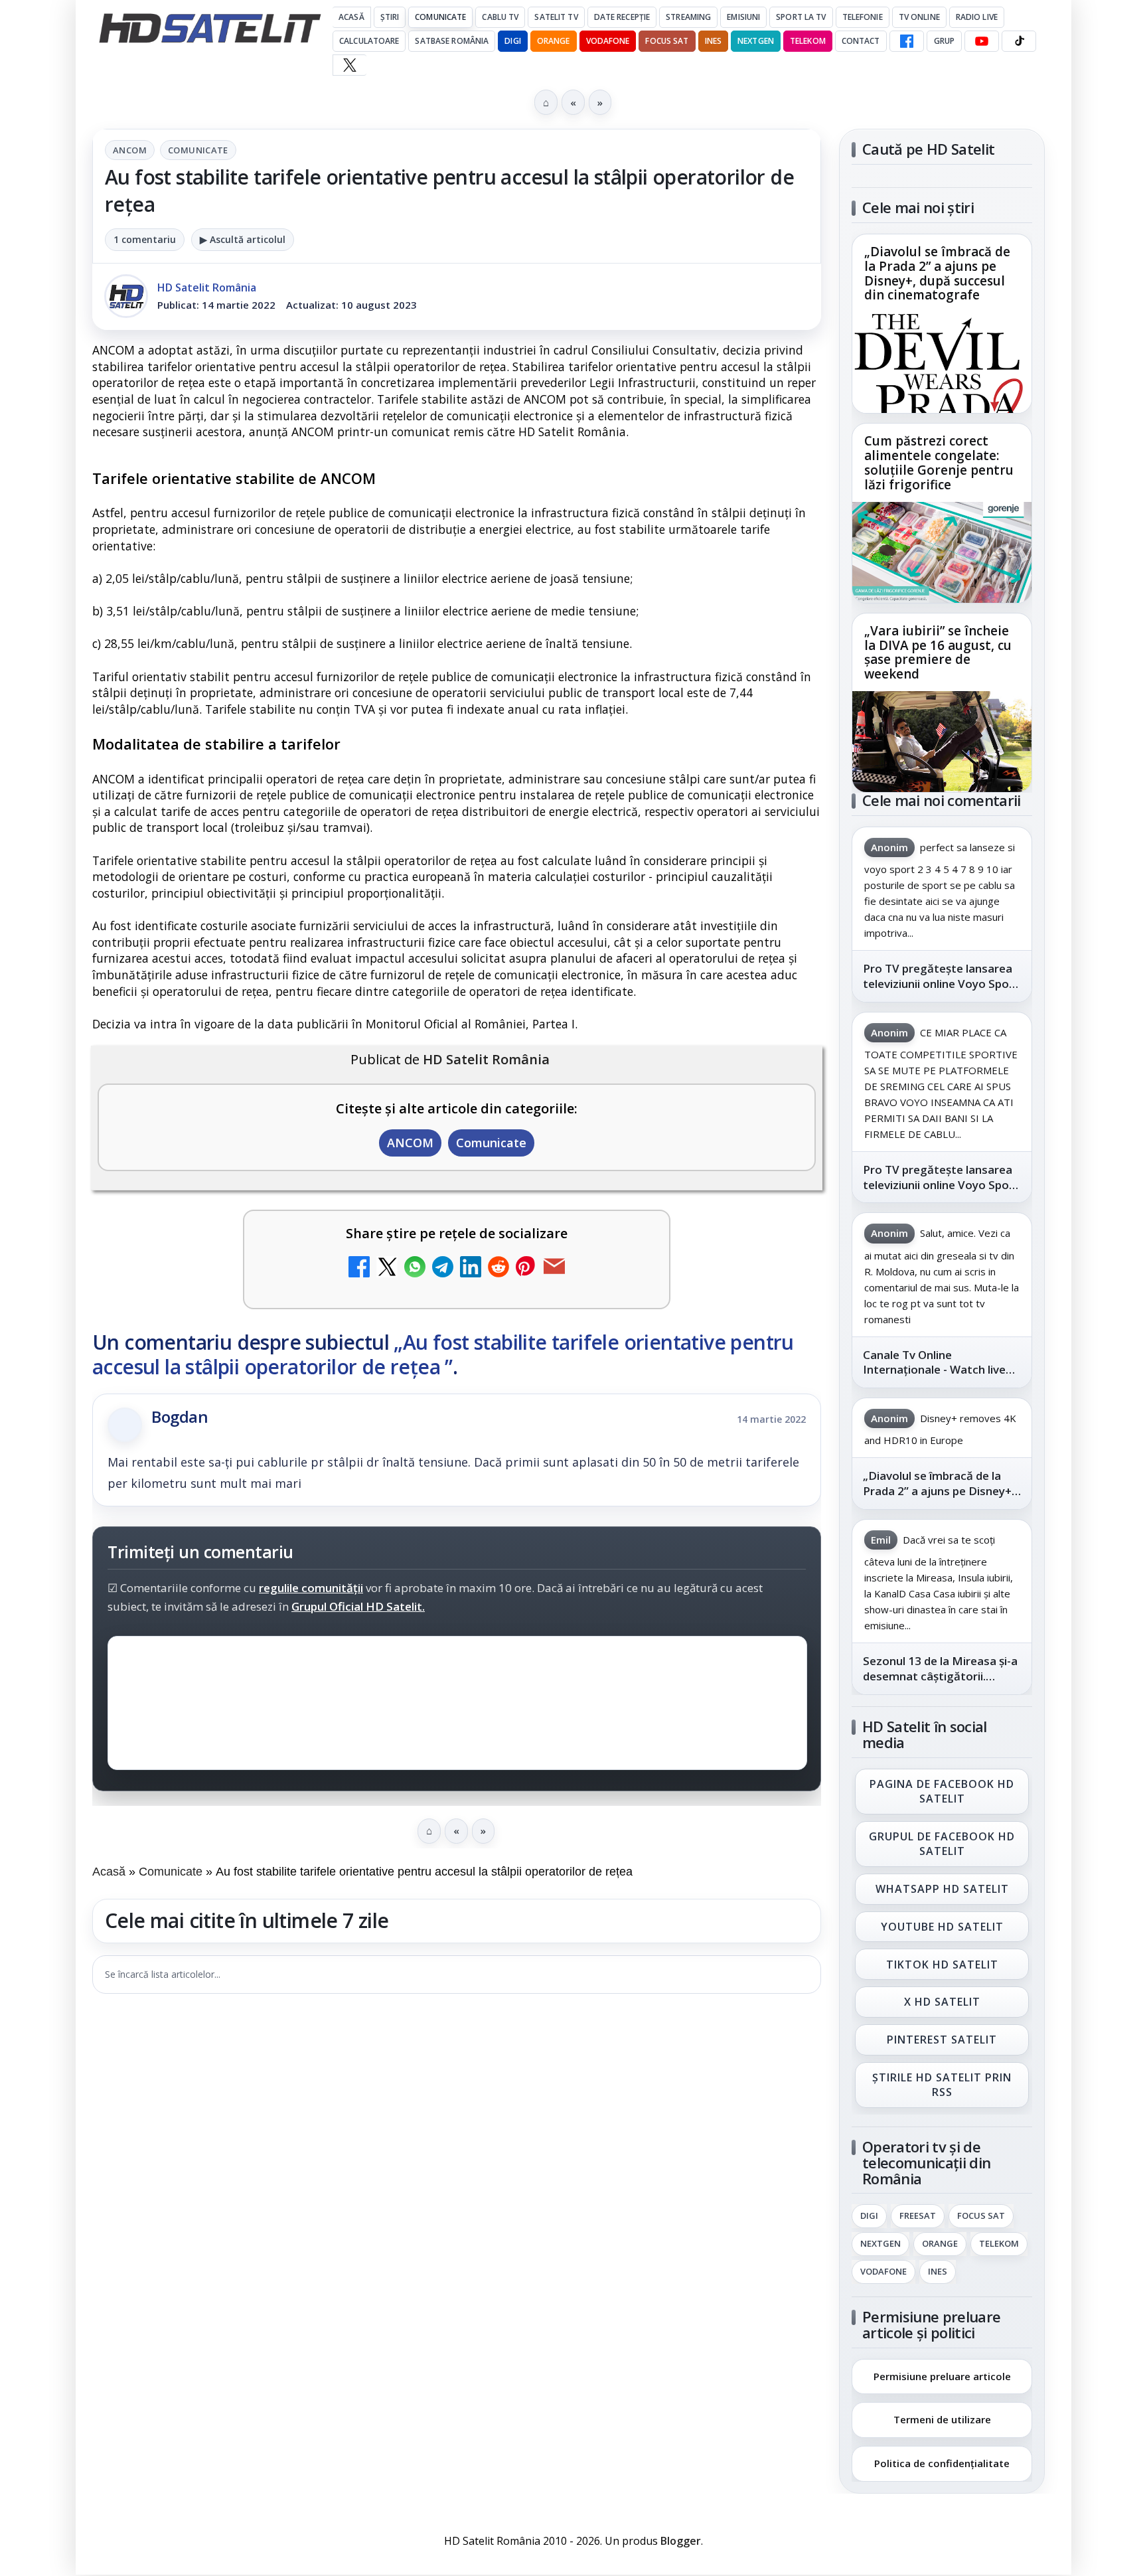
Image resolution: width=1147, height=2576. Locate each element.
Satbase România (452, 41)
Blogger (681, 2541)
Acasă (351, 17)
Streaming (688, 17)
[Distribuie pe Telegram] (443, 1268)
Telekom (808, 41)
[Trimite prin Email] (554, 1268)
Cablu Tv (500, 17)
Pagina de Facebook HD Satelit (942, 1791)
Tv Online (919, 17)
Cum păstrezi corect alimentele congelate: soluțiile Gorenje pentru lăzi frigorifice (939, 463)
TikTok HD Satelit (942, 1965)
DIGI (512, 41)
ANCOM (130, 150)
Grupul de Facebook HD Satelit (942, 1844)
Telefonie (863, 17)
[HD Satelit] (210, 28)
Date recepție (622, 17)
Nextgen (756, 41)
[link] (942, 324)
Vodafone (608, 41)
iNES (713, 41)
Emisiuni (743, 17)
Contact (861, 41)
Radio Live (977, 17)
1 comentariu (145, 239)
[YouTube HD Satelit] (982, 41)
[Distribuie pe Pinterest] (526, 1268)
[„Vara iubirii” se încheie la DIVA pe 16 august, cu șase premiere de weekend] (942, 742)
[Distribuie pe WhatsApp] (415, 1268)
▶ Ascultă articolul (243, 239)
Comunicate (440, 17)
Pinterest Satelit (942, 2040)
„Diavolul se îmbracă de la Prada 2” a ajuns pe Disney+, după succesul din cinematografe (937, 274)
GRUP (944, 41)
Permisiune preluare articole (942, 2375)
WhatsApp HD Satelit (942, 1889)
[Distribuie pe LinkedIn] (471, 1268)
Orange (554, 41)
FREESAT (918, 2216)
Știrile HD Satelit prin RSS (942, 2085)
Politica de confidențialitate (942, 2463)
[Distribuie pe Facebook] (359, 1268)
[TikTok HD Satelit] (1019, 41)
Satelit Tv (556, 17)
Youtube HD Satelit (942, 1927)
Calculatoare (369, 41)
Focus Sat (667, 41)
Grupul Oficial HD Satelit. (358, 1606)
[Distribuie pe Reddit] (498, 1268)
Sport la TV (801, 17)
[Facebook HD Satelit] (907, 41)
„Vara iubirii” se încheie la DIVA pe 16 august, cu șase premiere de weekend (938, 653)
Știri (390, 17)
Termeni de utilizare (942, 2419)
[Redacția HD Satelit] (126, 296)
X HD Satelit (942, 2002)
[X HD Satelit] (349, 65)
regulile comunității (311, 1588)
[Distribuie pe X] (387, 1268)
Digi (869, 2216)
